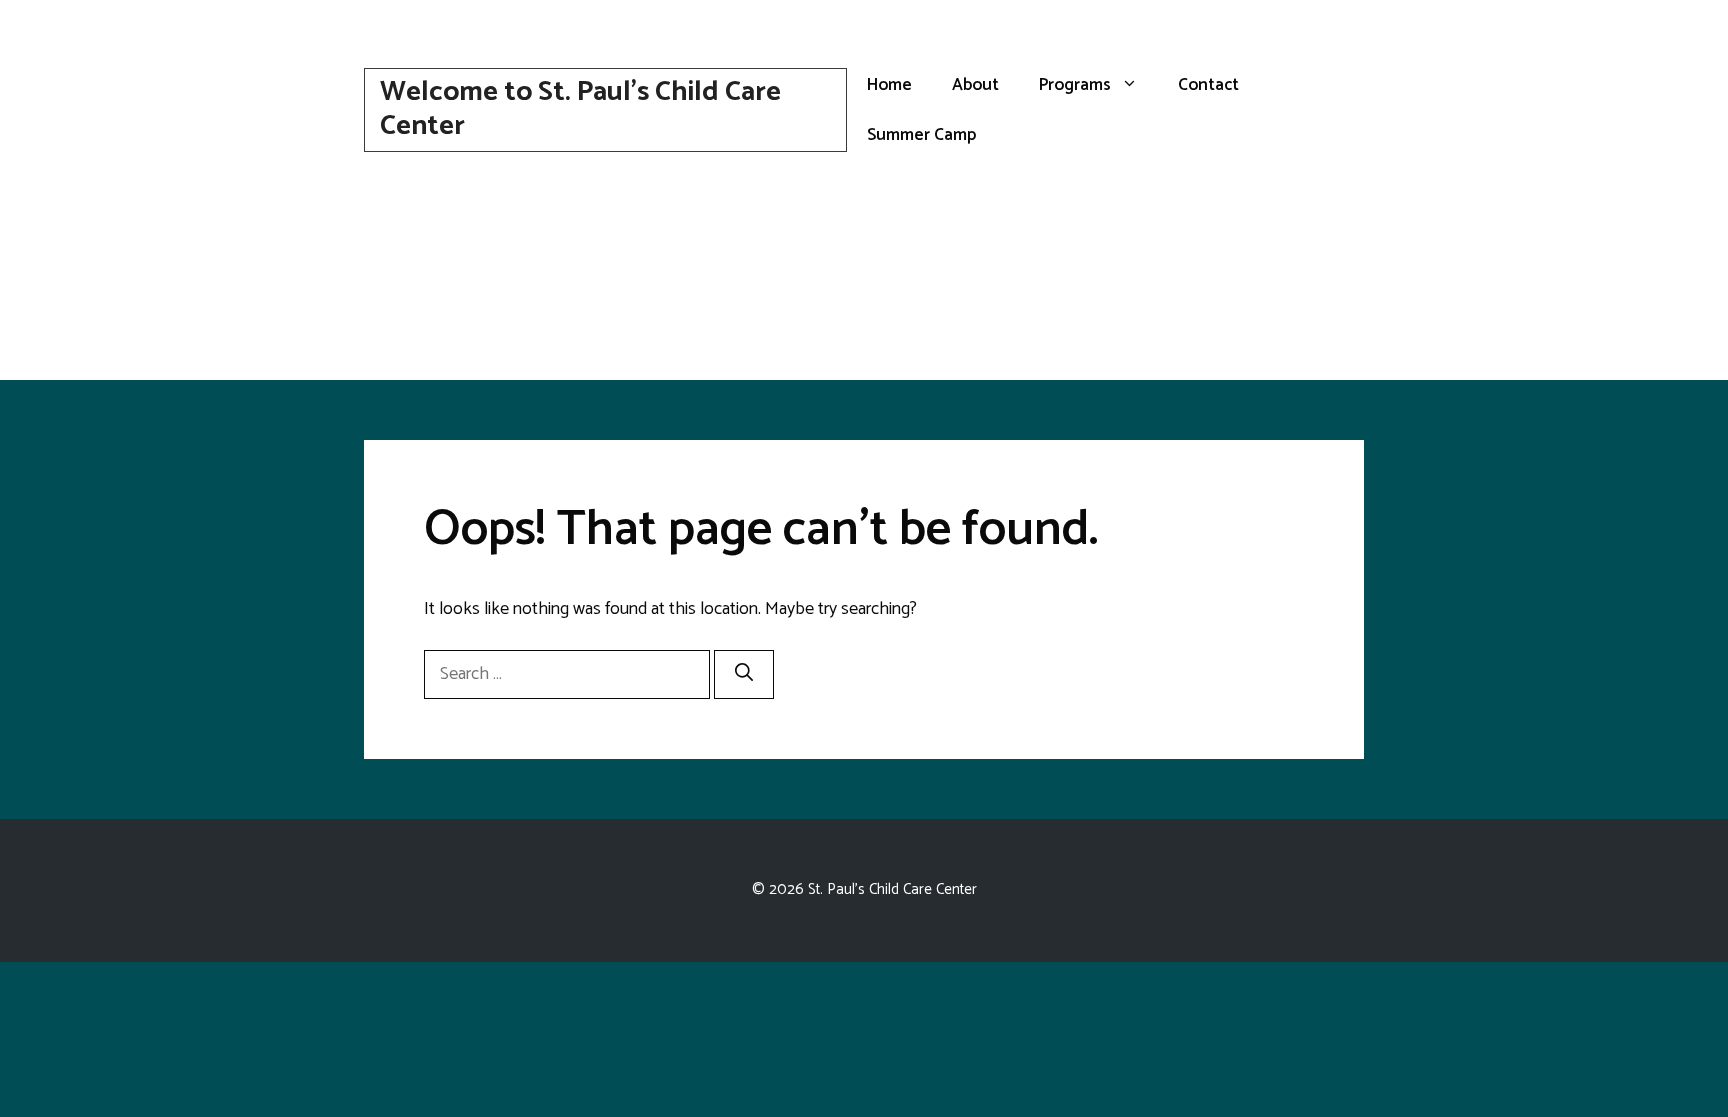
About (975, 85)
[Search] (744, 674)
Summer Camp (921, 135)
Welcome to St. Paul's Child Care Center (580, 109)
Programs (1075, 85)
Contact (1208, 85)
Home (889, 85)
